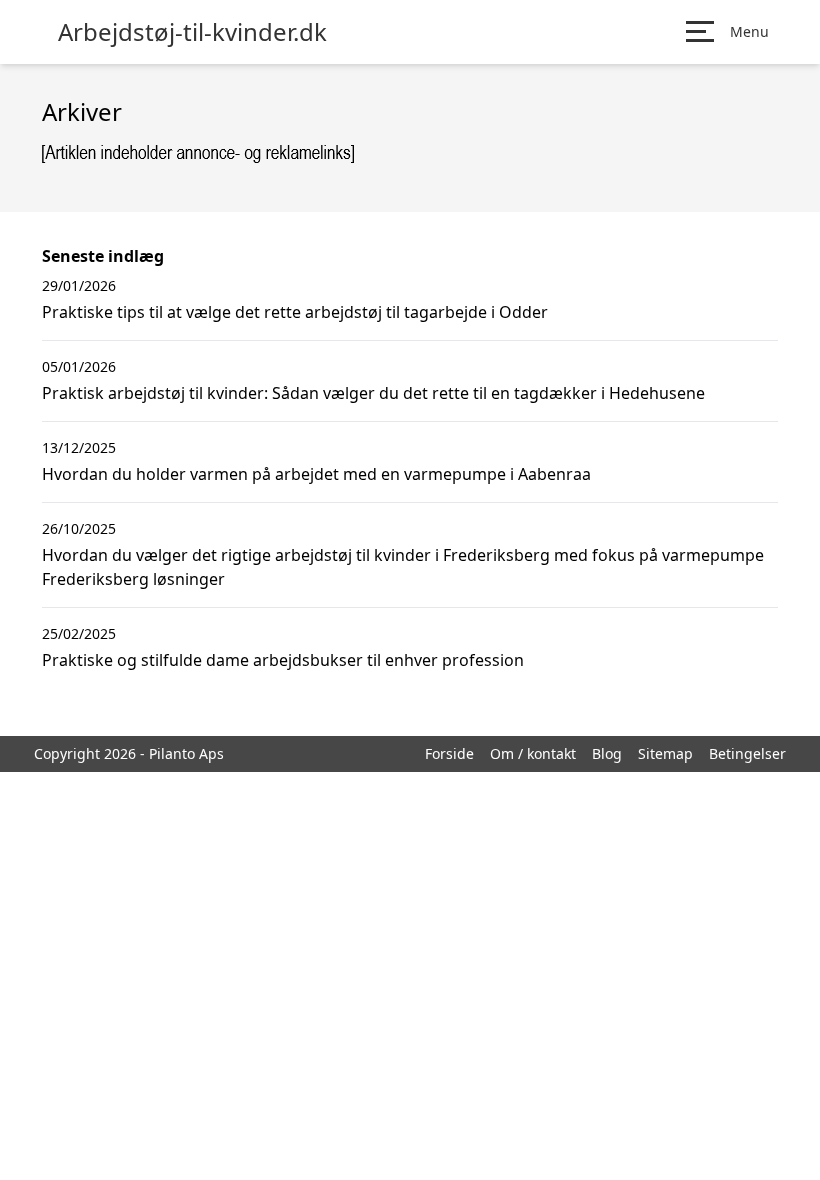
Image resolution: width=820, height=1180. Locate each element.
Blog (607, 753)
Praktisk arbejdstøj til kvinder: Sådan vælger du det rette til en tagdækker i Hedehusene (373, 393)
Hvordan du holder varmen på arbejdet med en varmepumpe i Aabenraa (316, 474)
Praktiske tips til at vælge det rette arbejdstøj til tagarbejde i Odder (295, 312)
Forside (449, 753)
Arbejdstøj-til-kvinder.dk (192, 32)
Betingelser (747, 753)
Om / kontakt (533, 753)
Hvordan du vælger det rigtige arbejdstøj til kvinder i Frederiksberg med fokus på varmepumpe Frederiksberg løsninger (403, 567)
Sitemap (665, 753)
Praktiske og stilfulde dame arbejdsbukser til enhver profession (283, 660)
